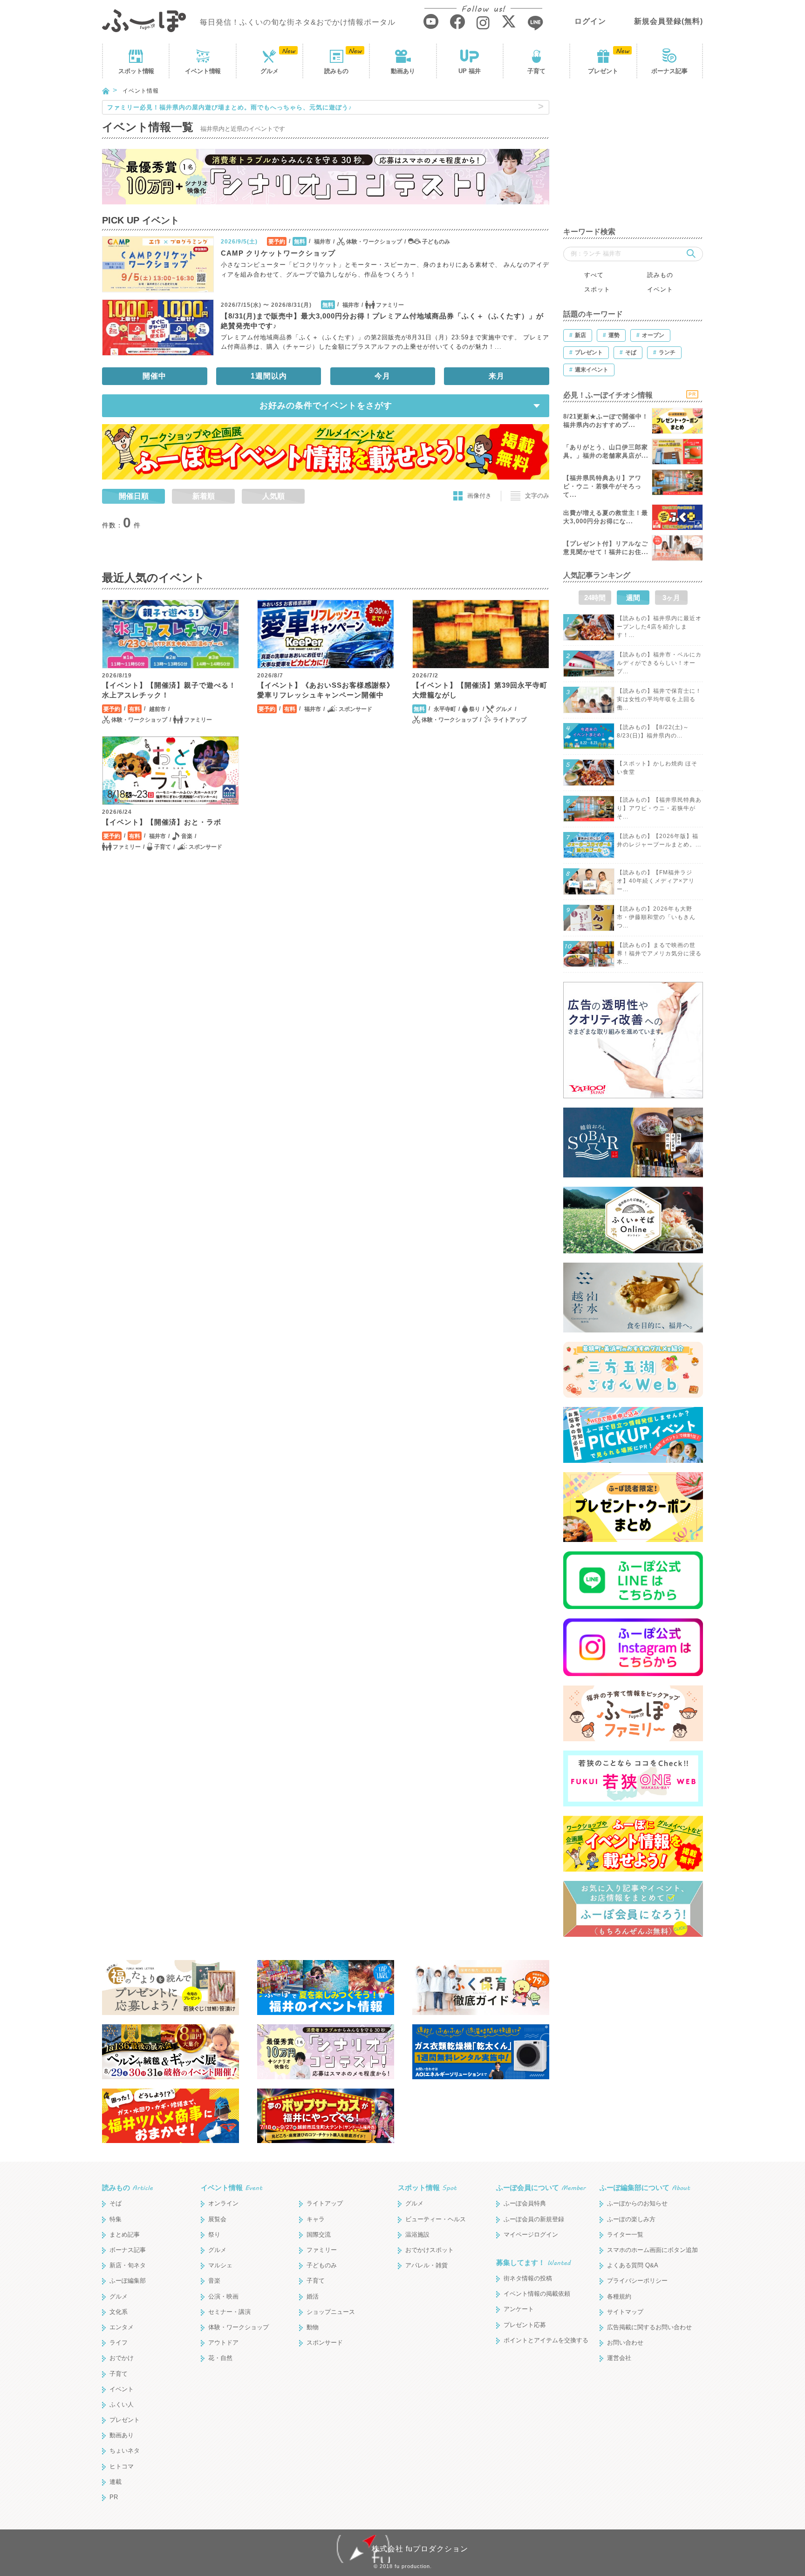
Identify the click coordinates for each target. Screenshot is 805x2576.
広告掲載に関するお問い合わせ (649, 2327)
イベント (203, 71)
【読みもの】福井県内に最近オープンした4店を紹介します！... (659, 627)
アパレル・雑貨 (426, 2265)
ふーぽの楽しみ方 (631, 2219)
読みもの (336, 71)
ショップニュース (331, 2312)
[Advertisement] (633, 158)
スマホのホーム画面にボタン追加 (652, 2250)
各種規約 (619, 2296)
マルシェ (220, 2265)
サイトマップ (625, 2312)
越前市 (157, 709)
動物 (313, 2327)
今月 (382, 376)
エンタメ (122, 2327)
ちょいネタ (125, 2451)
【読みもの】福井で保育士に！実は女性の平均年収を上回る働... (659, 699)
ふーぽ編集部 (128, 2281)
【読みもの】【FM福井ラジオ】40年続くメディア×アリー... (656, 881)
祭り (475, 709)
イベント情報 (232, 2187)
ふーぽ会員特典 (525, 2203)
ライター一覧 (625, 2235)
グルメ (269, 71)
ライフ (119, 2343)
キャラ (316, 2219)
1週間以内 (269, 376)
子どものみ (436, 242)
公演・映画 (223, 2296)
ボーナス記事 (669, 71)
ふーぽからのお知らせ (637, 2203)
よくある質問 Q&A (633, 2265)
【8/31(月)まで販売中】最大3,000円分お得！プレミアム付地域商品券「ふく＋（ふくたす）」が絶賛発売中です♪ (382, 321)
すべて (594, 275)
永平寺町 (445, 709)
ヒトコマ (122, 2466)
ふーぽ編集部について (645, 2187)
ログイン (590, 21)
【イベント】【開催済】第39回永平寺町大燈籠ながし (480, 690)
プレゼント (603, 71)
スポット (136, 71)
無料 (300, 242)
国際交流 (319, 2235)
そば (116, 2203)
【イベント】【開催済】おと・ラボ (162, 822)
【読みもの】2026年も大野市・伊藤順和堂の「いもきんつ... (656, 917)
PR (114, 2497)
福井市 (322, 242)
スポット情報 (427, 2187)
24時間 (595, 598)
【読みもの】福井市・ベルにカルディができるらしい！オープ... (659, 663)
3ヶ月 (671, 598)
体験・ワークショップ (374, 242)
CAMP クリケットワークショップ (278, 253)
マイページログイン (531, 2235)
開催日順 (134, 496)
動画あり (403, 71)
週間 (633, 598)
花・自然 (220, 2358)
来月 (497, 376)
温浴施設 (417, 2235)
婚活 (313, 2296)
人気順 (273, 496)
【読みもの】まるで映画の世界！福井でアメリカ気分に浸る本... (659, 953)
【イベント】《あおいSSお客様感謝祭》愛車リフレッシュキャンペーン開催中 (326, 690)
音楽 (187, 836)
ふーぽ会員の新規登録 (534, 2219)
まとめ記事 (125, 2235)
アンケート (519, 2309)
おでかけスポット (430, 2250)
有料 (135, 709)
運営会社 (619, 2358)
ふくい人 (122, 2404)
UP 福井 (470, 71)
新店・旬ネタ (128, 2265)
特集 (116, 2219)
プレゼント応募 (525, 2325)
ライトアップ (510, 720)
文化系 (119, 2312)
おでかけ (122, 2358)
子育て (536, 71)
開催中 (154, 376)
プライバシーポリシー (637, 2281)
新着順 (204, 496)
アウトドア (223, 2343)
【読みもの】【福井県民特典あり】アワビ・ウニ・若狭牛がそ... (659, 808)
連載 (116, 2482)
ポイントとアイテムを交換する (546, 2340)
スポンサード (355, 709)
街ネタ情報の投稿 (528, 2278)
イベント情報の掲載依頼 (537, 2294)
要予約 (277, 242)
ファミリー (390, 305)
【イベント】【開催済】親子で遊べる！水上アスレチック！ (169, 690)
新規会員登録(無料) (669, 21)
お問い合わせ (625, 2343)
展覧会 (217, 2219)
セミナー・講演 (229, 2312)
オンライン (223, 2203)
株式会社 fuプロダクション (420, 2549)
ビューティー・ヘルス (436, 2219)
